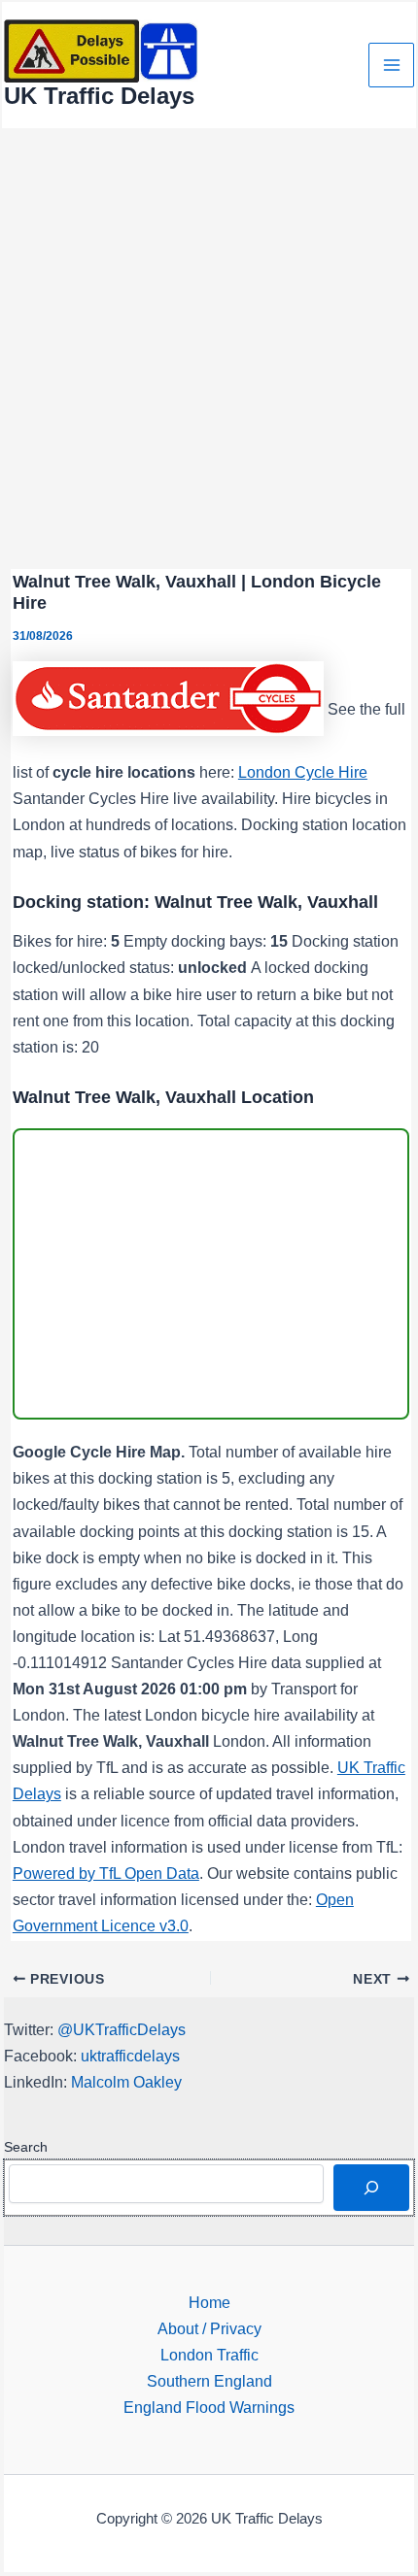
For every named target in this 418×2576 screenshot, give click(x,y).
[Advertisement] (209, 349)
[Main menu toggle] (391, 66)
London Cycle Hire (303, 772)
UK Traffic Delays (99, 96)
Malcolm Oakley (126, 2082)
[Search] (371, 2188)
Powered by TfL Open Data (106, 1873)
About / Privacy (209, 2328)
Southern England (209, 2381)
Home (209, 2302)
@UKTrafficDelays (122, 2029)
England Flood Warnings (209, 2407)
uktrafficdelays (130, 2056)
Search (26, 2147)
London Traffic (209, 2355)
